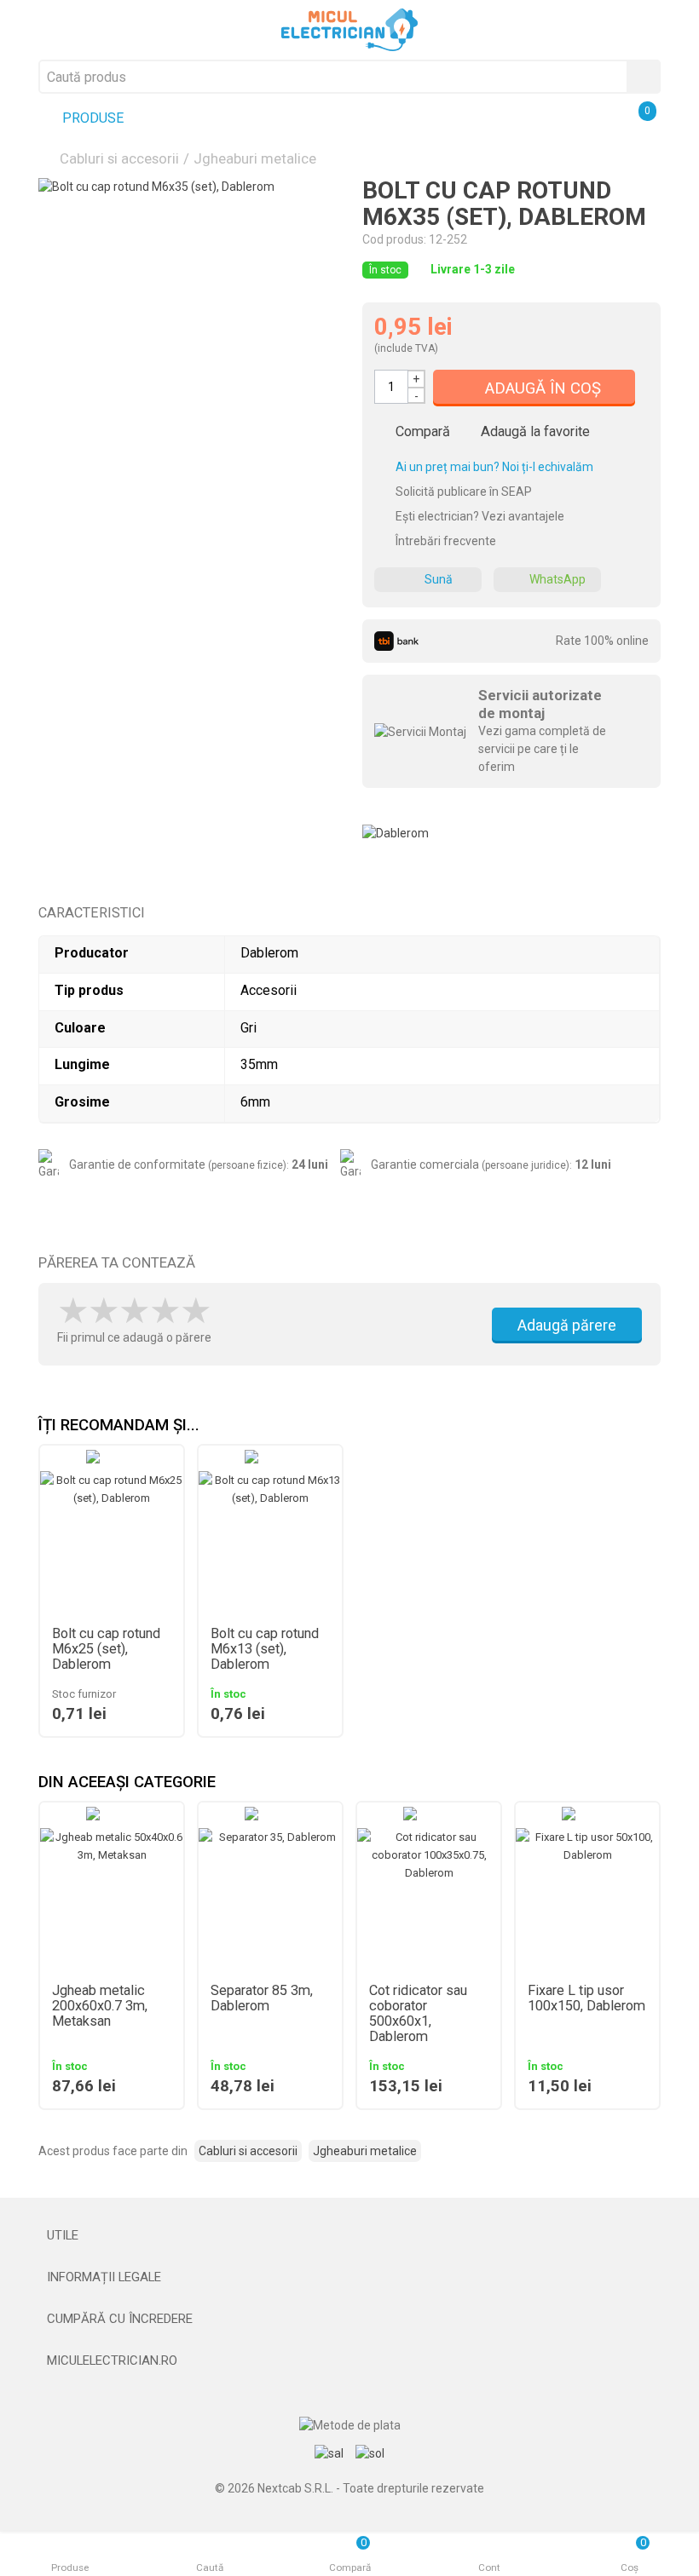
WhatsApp (557, 579)
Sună (439, 579)
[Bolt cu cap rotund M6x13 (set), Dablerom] (270, 1543)
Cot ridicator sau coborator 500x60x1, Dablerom (418, 2014)
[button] (648, 1783)
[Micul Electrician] (349, 29)
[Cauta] (644, 77)
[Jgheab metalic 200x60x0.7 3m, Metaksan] (112, 1900)
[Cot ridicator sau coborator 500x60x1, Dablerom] (429, 1900)
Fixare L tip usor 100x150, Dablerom (586, 1998)
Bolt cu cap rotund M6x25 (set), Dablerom (106, 1649)
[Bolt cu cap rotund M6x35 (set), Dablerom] (188, 327)
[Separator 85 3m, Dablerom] (270, 1900)
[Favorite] (558, 120)
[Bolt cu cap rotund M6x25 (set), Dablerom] (112, 1543)
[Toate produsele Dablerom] (396, 827)
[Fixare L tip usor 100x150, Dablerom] (587, 1900)
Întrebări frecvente (445, 541)
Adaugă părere (567, 1325)
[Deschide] (349, 2235)
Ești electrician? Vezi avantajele (479, 516)
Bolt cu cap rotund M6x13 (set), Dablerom (265, 1649)
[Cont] (598, 120)
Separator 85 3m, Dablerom (262, 1998)
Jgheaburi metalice (255, 158)
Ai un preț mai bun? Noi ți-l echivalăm (493, 467)
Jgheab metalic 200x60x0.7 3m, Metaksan (100, 2006)
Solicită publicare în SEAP (462, 492)
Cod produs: (394, 239)
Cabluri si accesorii (119, 158)
